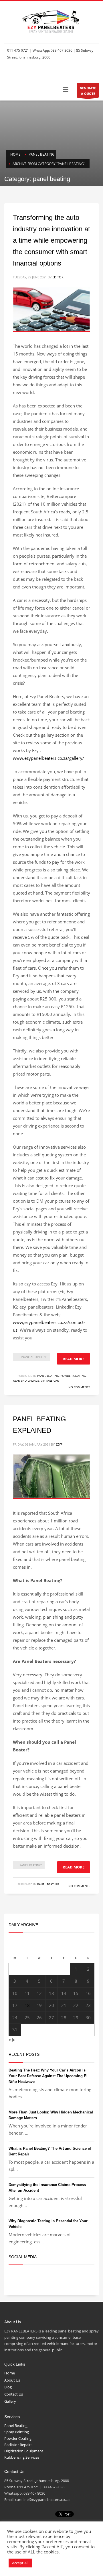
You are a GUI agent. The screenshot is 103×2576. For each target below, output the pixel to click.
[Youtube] (94, 71)
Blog (8, 2387)
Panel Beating (16, 2426)
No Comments (79, 1387)
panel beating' (31, 1865)
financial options (33, 1357)
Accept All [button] (20, 2563)
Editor (58, 277)
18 (27, 2005)
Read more (74, 1359)
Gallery (10, 2401)
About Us (12, 2380)
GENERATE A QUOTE (88, 91)
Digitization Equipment (24, 2451)
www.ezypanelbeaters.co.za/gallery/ (48, 758)
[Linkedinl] (86, 71)
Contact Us (14, 2394)
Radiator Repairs (18, 2445)
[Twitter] (77, 71)
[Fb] (69, 71)
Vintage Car (50, 1381)
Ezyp (59, 1444)
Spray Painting (17, 2432)
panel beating (48, 1376)
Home (10, 2373)
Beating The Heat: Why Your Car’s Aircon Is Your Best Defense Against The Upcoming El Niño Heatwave (48, 2076)
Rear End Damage (26, 1381)
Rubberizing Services (22, 2457)
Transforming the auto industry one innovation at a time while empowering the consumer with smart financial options (51, 240)
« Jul (13, 2039)
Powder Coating (73, 1376)
